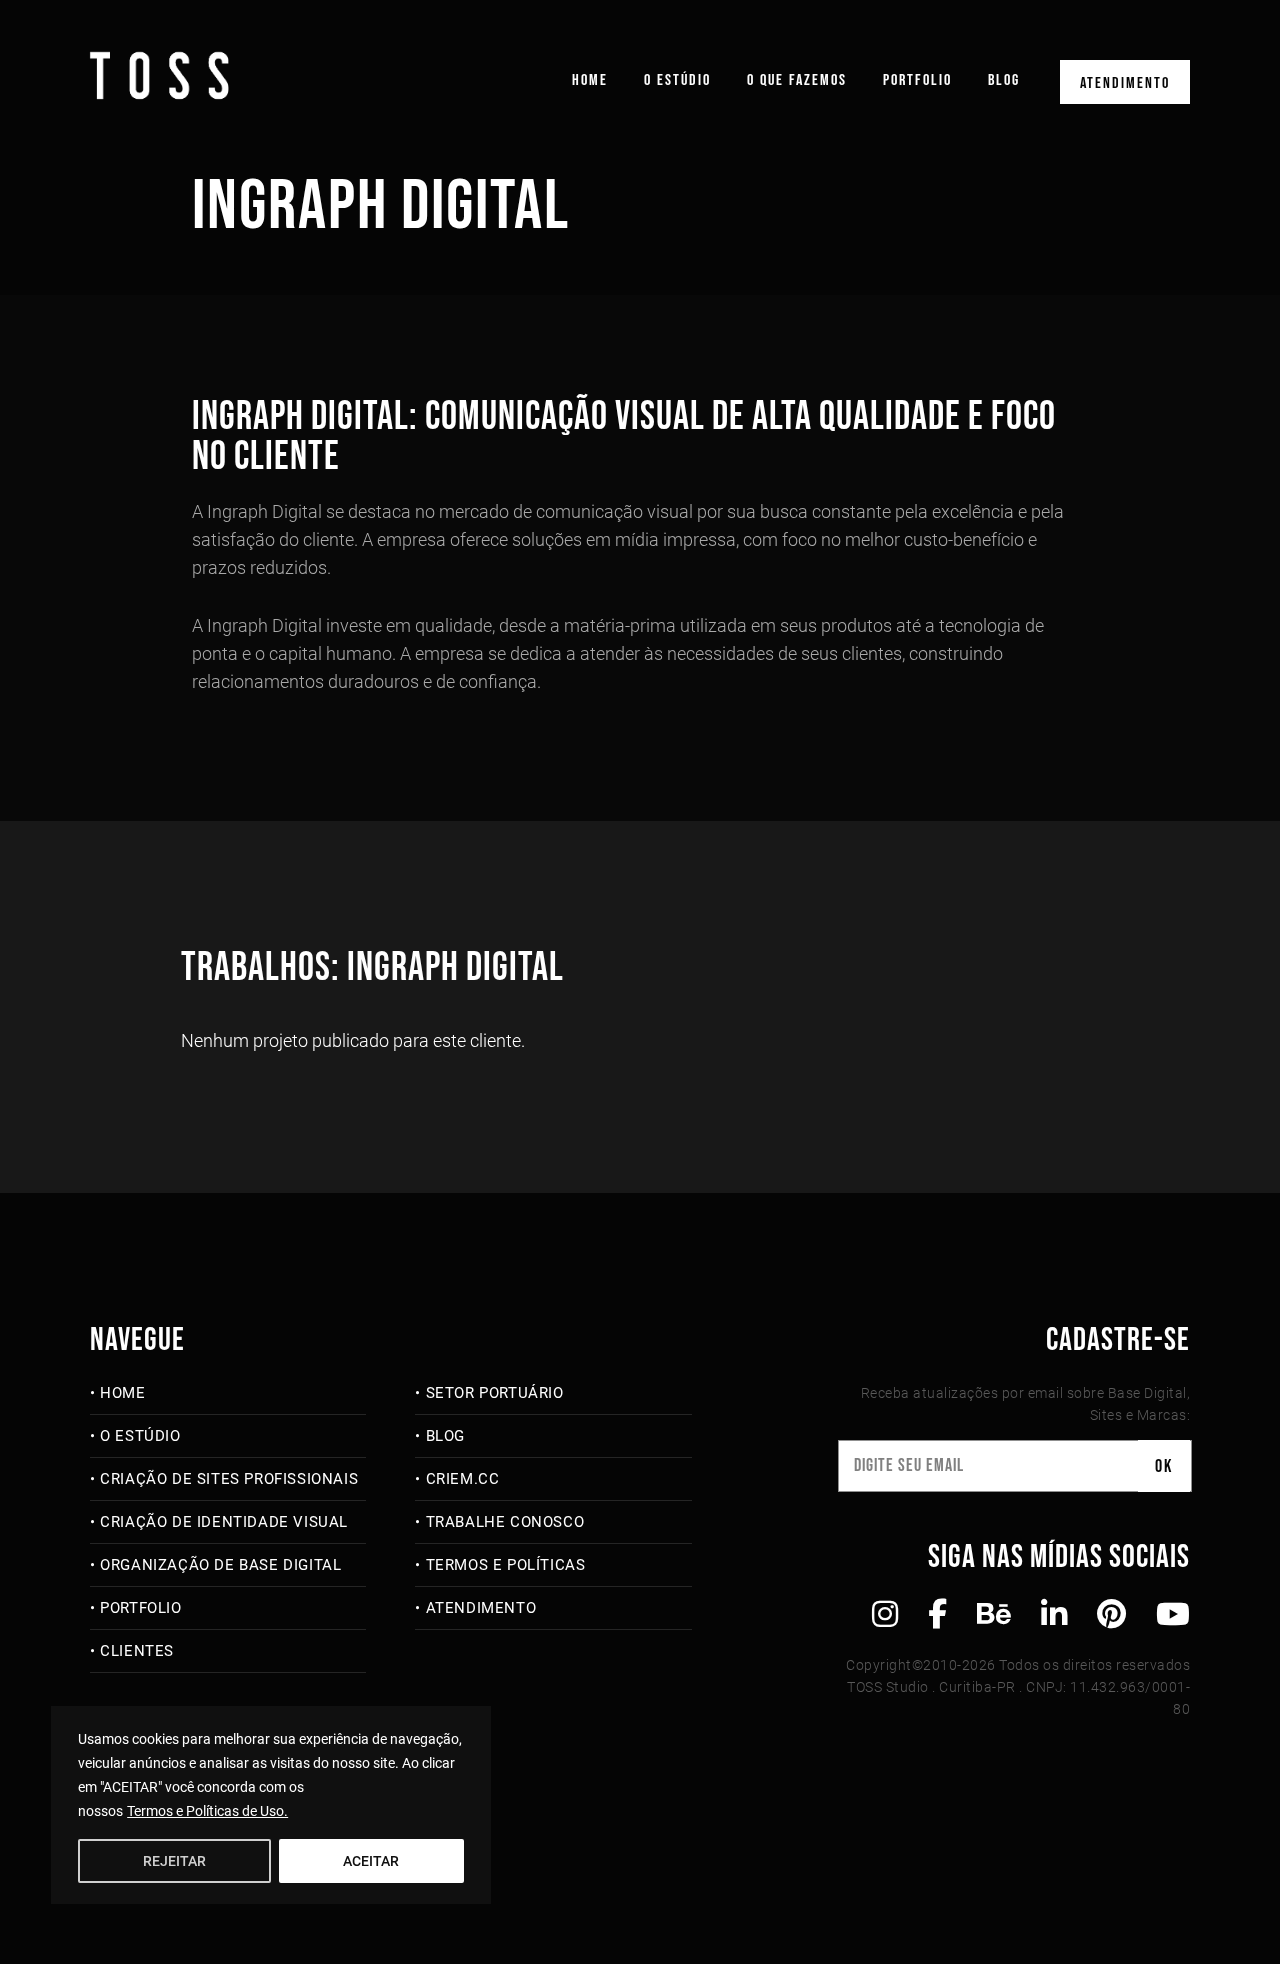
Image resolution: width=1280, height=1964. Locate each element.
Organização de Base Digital (220, 1565)
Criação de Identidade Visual (224, 1522)
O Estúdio (677, 80)
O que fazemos (797, 80)
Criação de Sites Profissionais (229, 1479)
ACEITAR (371, 1861)
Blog (1004, 80)
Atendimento (1125, 83)
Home (590, 80)
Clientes (137, 1651)
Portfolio (917, 80)
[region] (271, 1805)
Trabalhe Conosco (505, 1522)
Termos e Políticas (505, 1565)
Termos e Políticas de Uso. (207, 1811)
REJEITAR (174, 1861)
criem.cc (462, 1479)
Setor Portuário (495, 1393)
